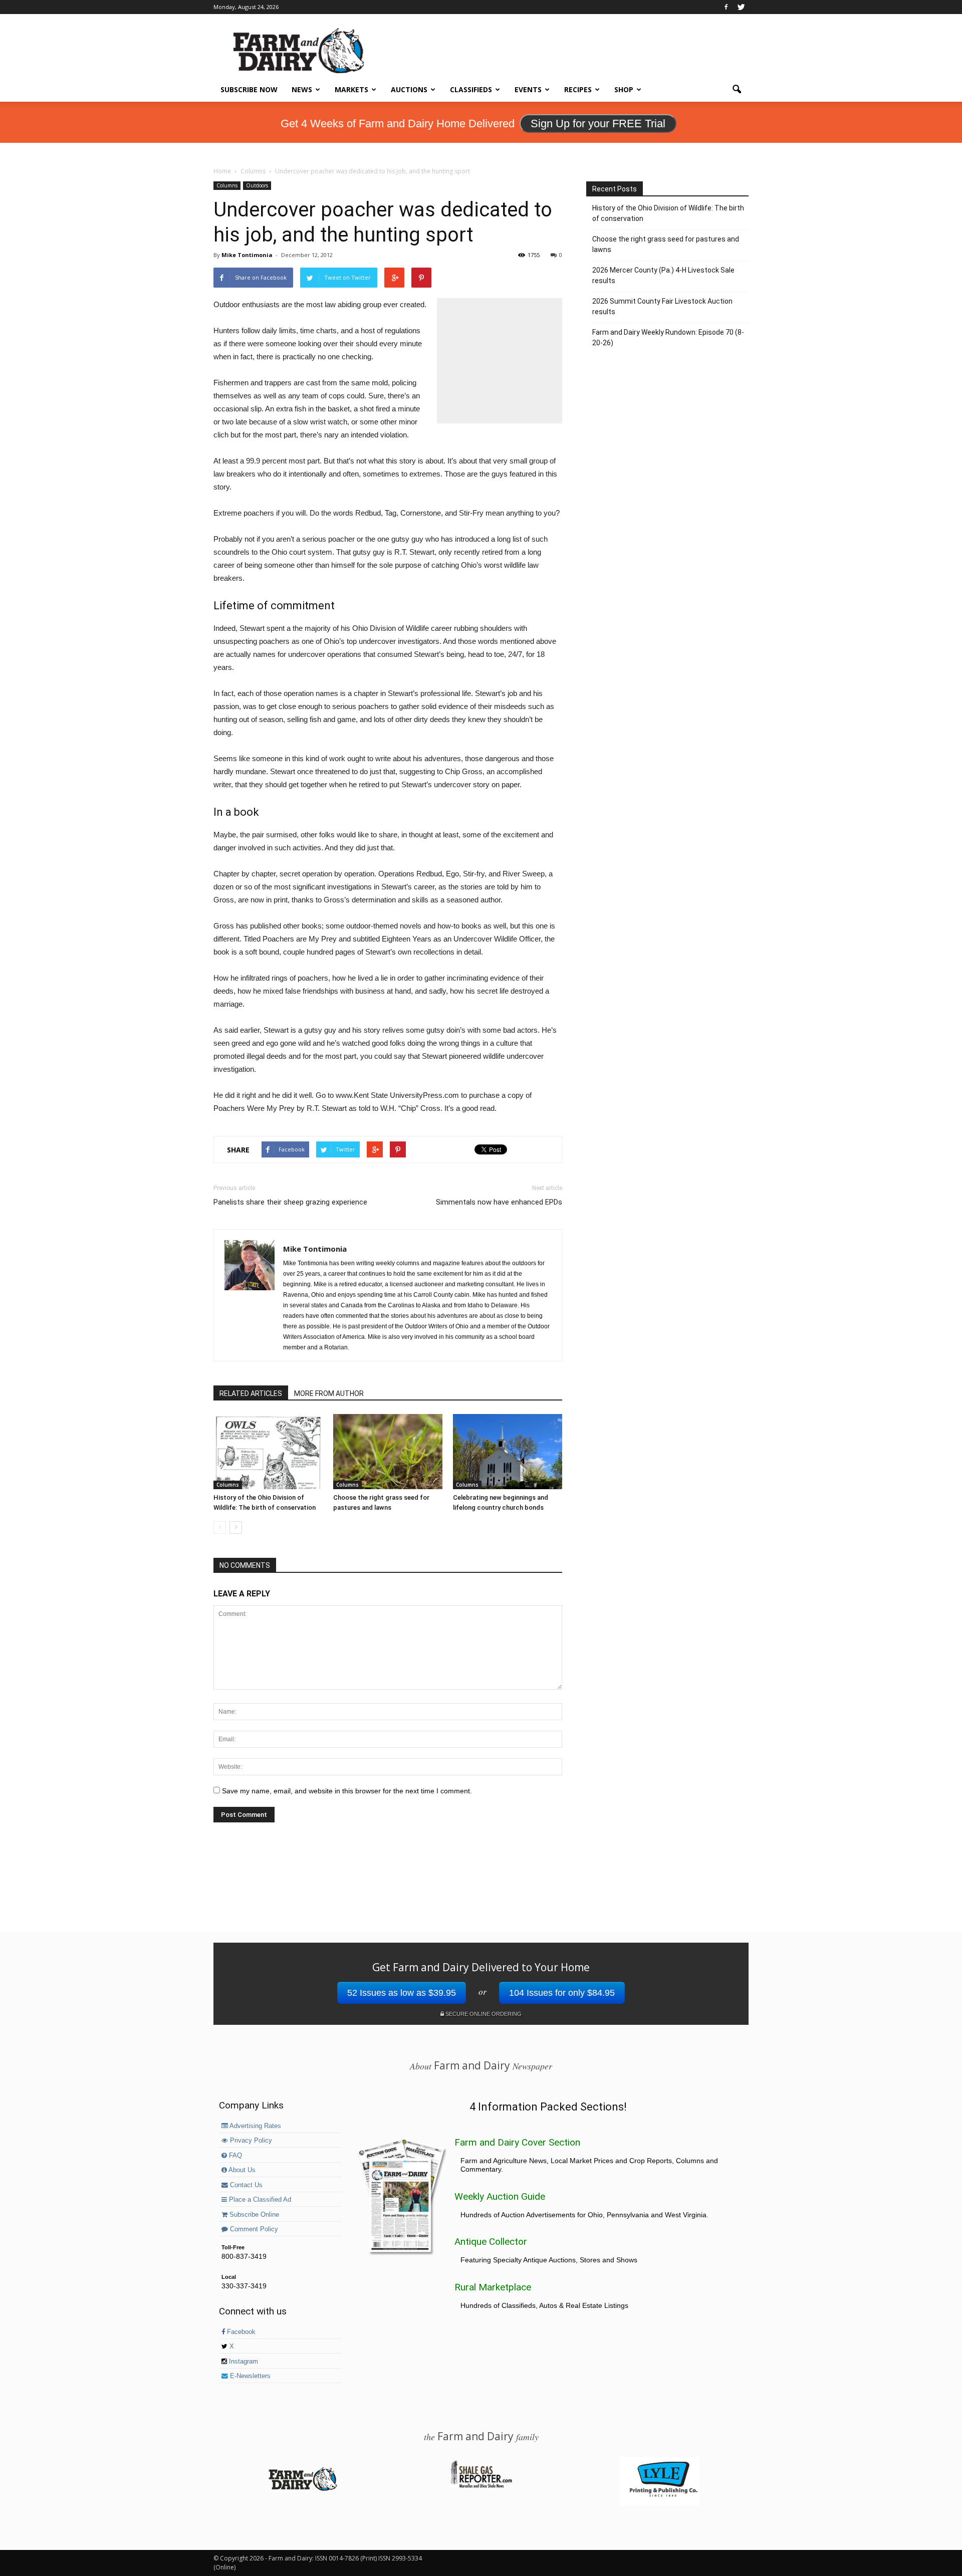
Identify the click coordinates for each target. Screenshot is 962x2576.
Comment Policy (253, 2229)
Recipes (578, 89)
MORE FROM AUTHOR (329, 1393)
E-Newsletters (249, 2376)
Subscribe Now (249, 89)
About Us (241, 2170)
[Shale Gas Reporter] (481, 2486)
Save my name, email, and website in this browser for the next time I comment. (347, 1791)
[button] (737, 90)
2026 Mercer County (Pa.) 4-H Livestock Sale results (663, 275)
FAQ (234, 2156)
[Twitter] (741, 7)
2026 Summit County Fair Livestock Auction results (662, 306)
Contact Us (245, 2185)
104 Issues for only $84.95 (562, 1993)
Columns (227, 185)
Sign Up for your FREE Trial (598, 124)
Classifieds (471, 89)
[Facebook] (726, 7)
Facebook (240, 2332)
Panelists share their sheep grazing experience (290, 1202)
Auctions (409, 89)
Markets (351, 89)
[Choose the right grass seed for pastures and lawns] (388, 1452)
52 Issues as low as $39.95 (402, 1993)
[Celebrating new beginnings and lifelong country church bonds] (508, 1452)
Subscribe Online (253, 2215)
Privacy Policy (250, 2141)
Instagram (243, 2362)
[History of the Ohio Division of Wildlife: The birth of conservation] (268, 1452)
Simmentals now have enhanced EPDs (499, 1202)
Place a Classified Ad (259, 2200)
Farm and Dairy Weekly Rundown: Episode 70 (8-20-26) (668, 337)
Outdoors (257, 185)
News (302, 89)
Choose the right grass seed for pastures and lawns (666, 244)
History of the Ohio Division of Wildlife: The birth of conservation (668, 213)
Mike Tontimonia (247, 255)
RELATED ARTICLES (251, 1393)
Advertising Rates (255, 2126)
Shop (624, 89)
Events (528, 89)
